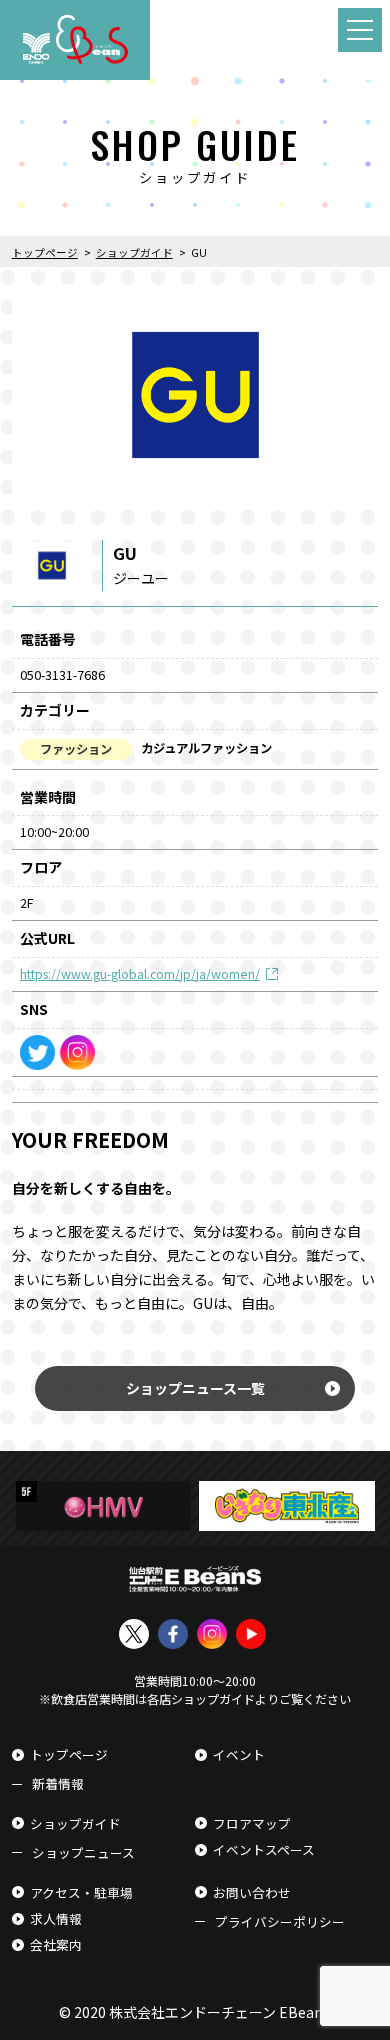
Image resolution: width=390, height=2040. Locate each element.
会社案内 (56, 1944)
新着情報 (58, 1783)
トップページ (69, 1754)
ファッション (76, 749)
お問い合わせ (252, 1892)
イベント (239, 1754)
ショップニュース (83, 1852)
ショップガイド (75, 1823)
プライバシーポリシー (280, 1921)
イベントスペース (264, 1849)
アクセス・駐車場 (81, 1892)
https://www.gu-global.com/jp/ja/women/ (140, 974)
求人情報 (56, 1918)
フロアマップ (252, 1823)
